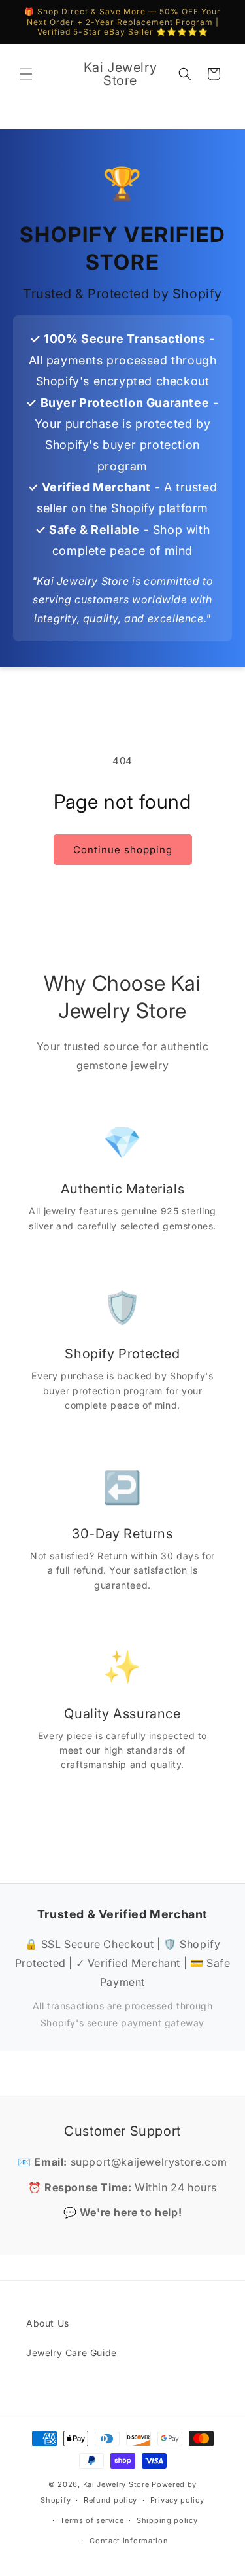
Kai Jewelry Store (116, 2484)
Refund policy (110, 2500)
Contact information (129, 2541)
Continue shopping (123, 850)
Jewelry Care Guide (72, 2353)
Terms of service (92, 2520)
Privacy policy (177, 2500)
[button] (26, 74)
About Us (48, 2323)
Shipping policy (167, 2520)
